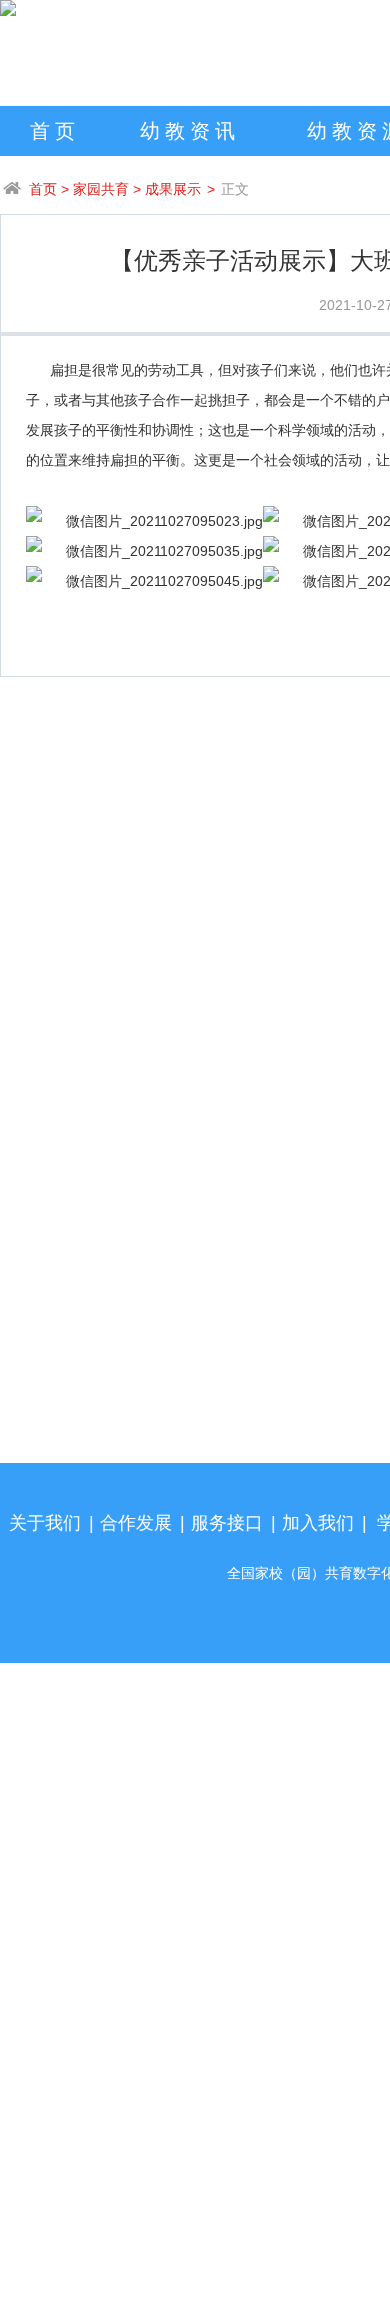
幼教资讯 (190, 131)
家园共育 (101, 189)
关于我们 (45, 1523)
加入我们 (318, 1523)
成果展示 (173, 189)
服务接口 (227, 1523)
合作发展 (136, 1523)
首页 (55, 131)
